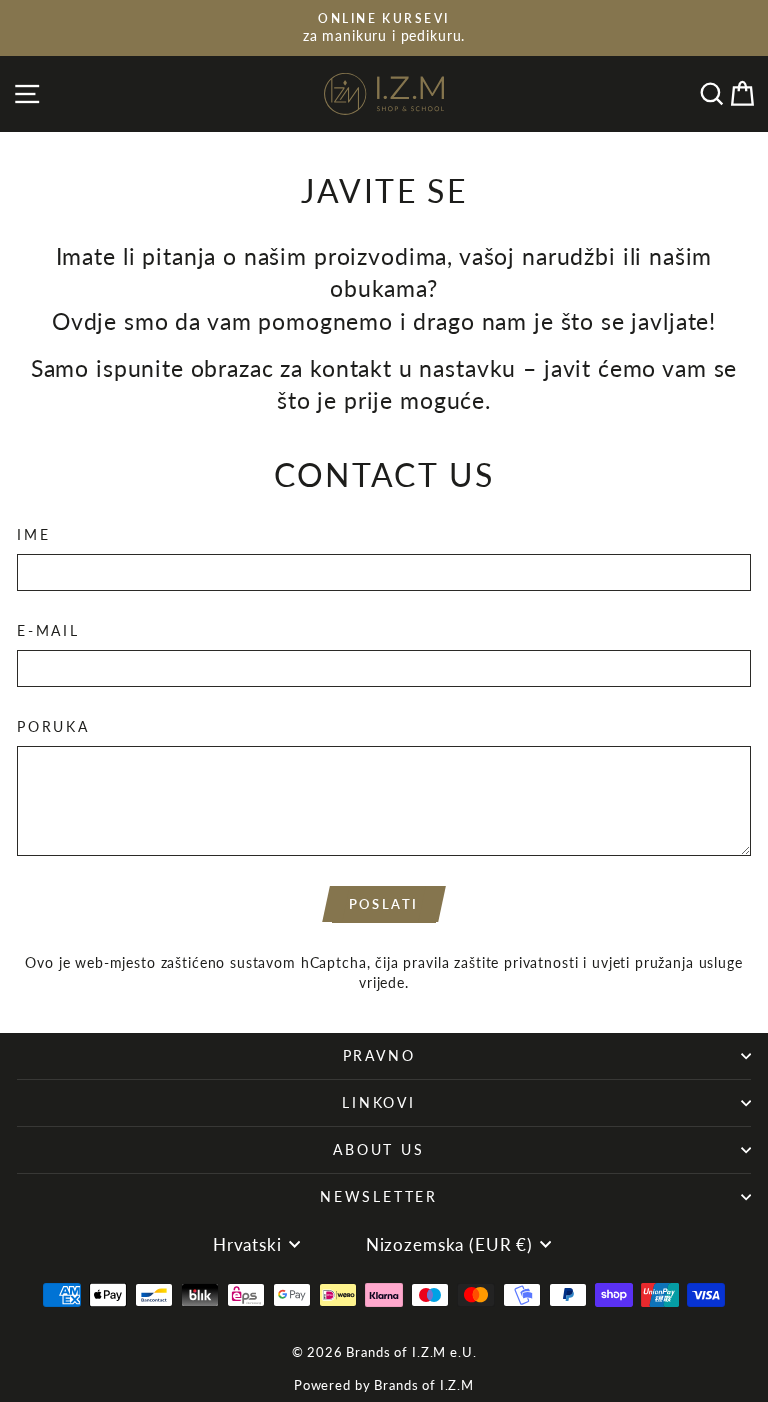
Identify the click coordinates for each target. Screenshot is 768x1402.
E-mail (48, 630)
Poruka (53, 726)
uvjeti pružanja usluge (667, 962)
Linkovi (379, 1102)
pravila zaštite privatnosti (490, 962)
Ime (33, 534)
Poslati (384, 904)
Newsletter (379, 1196)
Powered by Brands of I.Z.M (384, 1385)
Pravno (379, 1055)
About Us (378, 1149)
